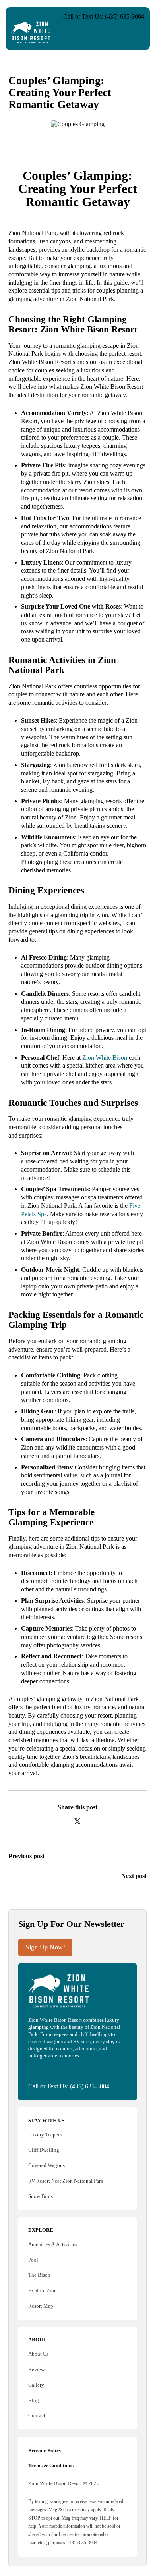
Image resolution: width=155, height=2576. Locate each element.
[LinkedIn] (93, 1821)
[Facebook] (63, 1821)
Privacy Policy (45, 2450)
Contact (37, 2415)
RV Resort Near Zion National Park (66, 2181)
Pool (33, 2260)
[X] (77, 1821)
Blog (34, 2400)
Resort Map (41, 2306)
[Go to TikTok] (55, 2071)
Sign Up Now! (45, 1947)
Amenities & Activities (53, 2244)
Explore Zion (43, 2290)
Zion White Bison (105, 1058)
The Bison (39, 2275)
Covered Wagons (46, 2165)
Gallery (36, 2385)
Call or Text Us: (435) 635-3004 (104, 16)
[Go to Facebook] (31, 2071)
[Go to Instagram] (43, 2071)
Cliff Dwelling (44, 2150)
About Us (38, 2354)
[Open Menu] (138, 33)
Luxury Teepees (45, 2135)
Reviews (37, 2369)
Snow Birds (41, 2196)
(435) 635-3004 (90, 2086)
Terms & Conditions (51, 2465)
